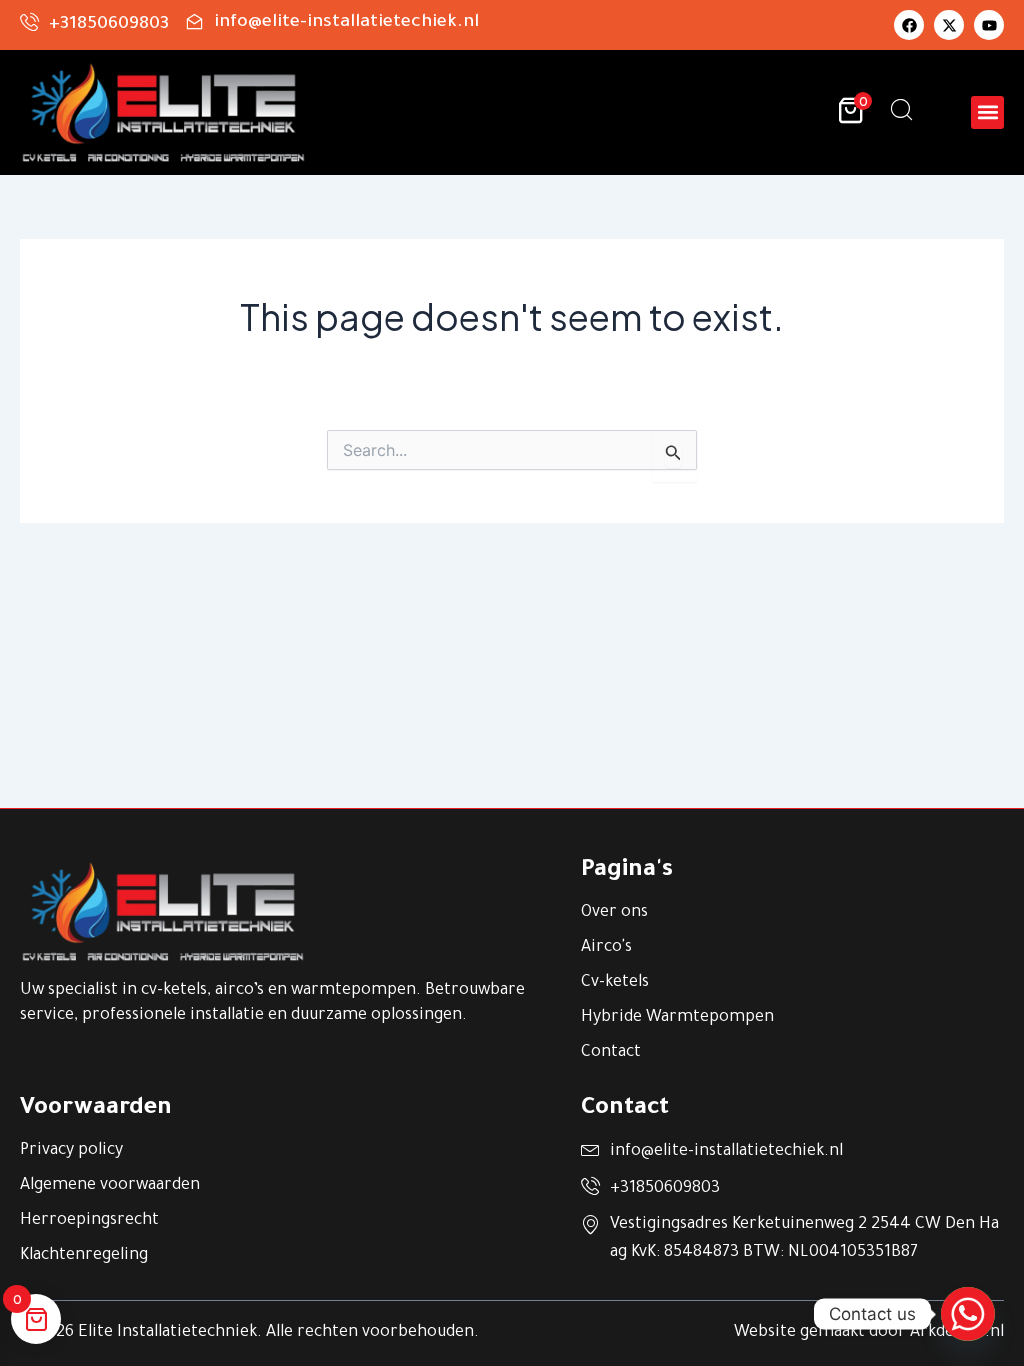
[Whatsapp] (968, 1314)
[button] (987, 112)
